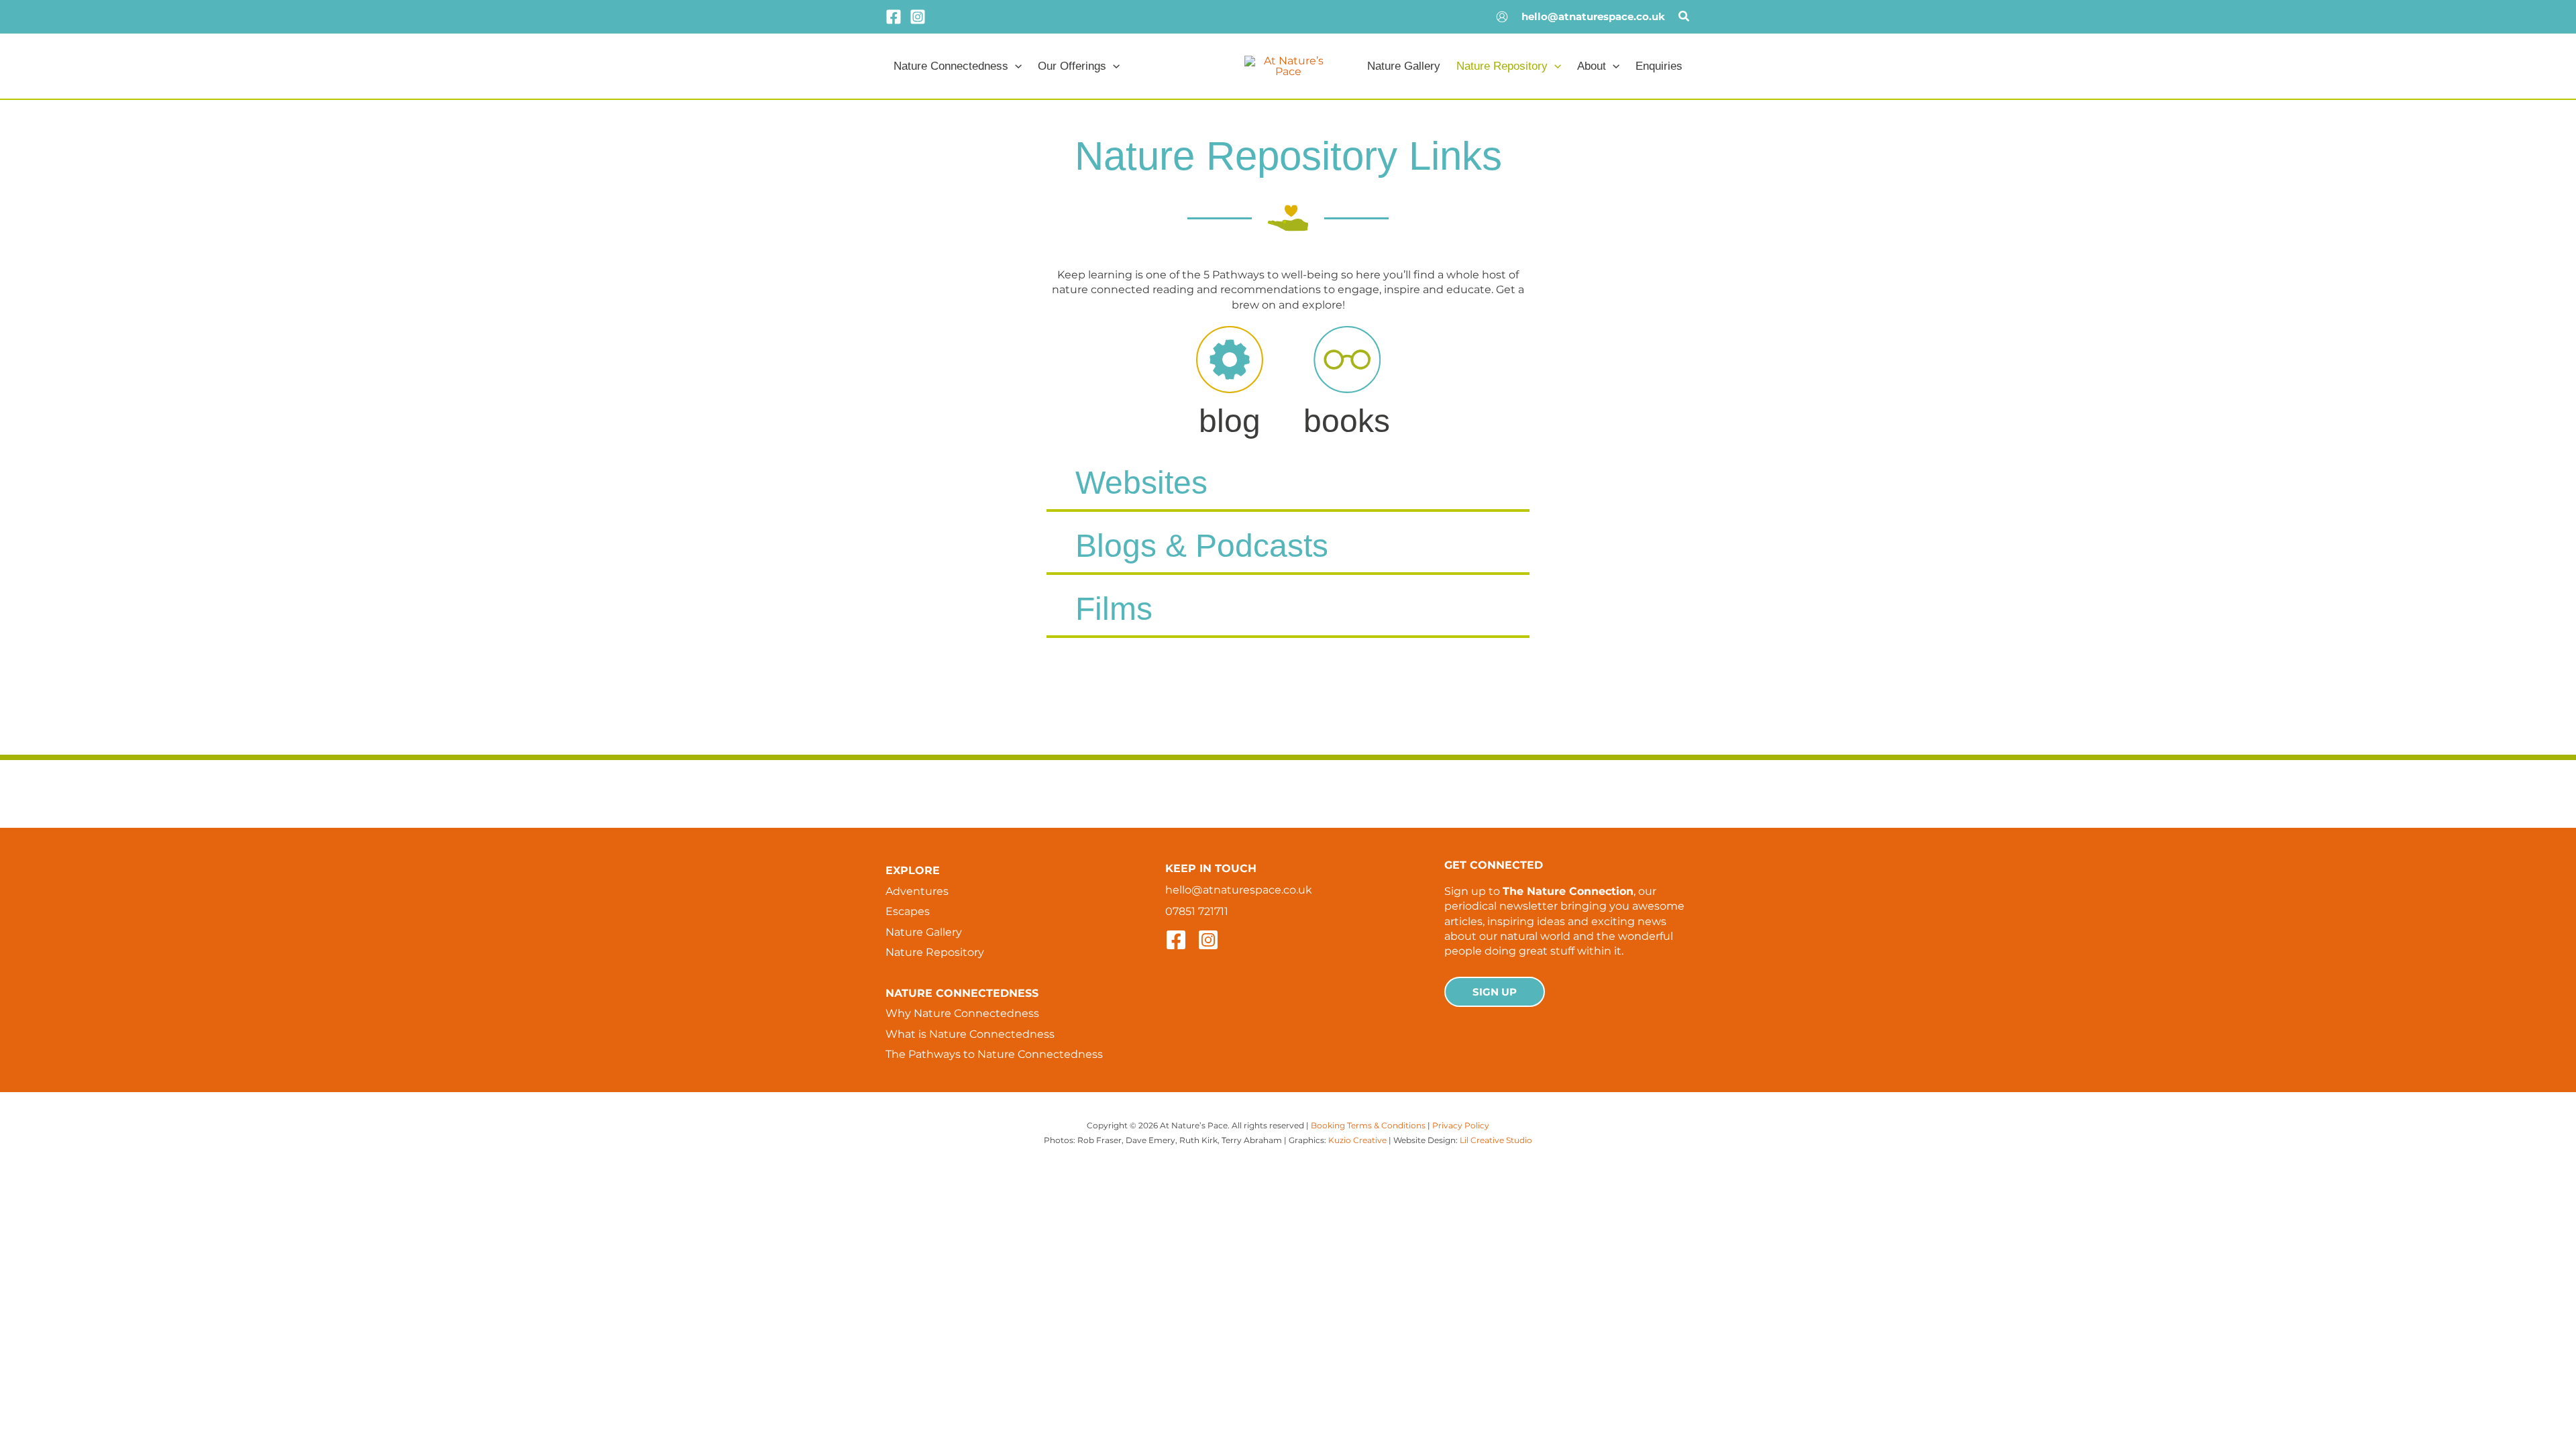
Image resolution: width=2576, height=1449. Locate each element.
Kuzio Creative (1357, 1140)
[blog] (1230, 360)
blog (1230, 421)
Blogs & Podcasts (1202, 546)
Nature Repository (935, 952)
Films (1114, 609)
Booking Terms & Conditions (1368, 1125)
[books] (1347, 360)
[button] (1684, 18)
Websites (1141, 483)
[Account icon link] (1502, 17)
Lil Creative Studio (1496, 1140)
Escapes (908, 911)
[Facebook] (894, 17)
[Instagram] (918, 17)
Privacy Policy (1461, 1125)
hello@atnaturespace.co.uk (1593, 16)
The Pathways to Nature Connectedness (994, 1054)
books (1347, 421)
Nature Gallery (924, 932)
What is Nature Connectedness (970, 1034)
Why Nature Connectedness (962, 1013)
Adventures (917, 891)
